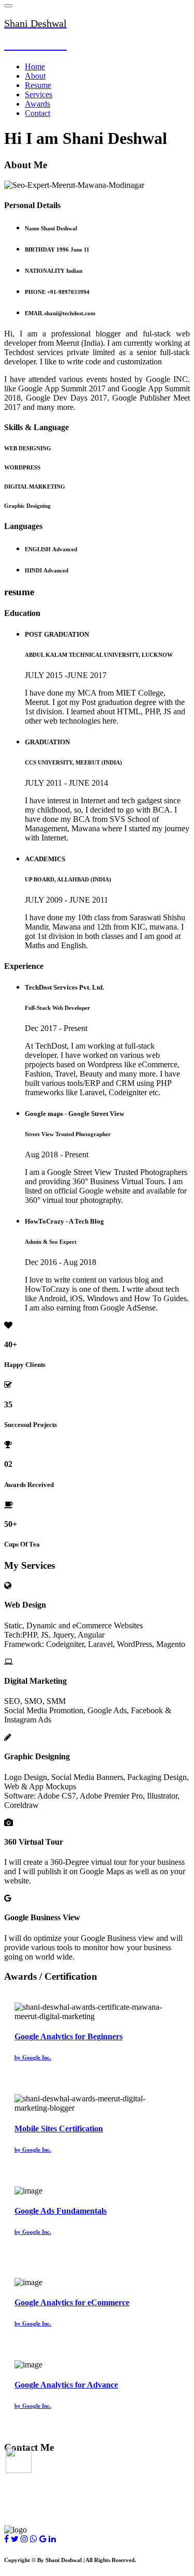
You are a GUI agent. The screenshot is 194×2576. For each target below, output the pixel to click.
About (35, 76)
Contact (38, 113)
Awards (38, 104)
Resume (38, 85)
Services (39, 94)
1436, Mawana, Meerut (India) (58, 2469)
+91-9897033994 (33, 2509)
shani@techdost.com (40, 2489)
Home (35, 67)
